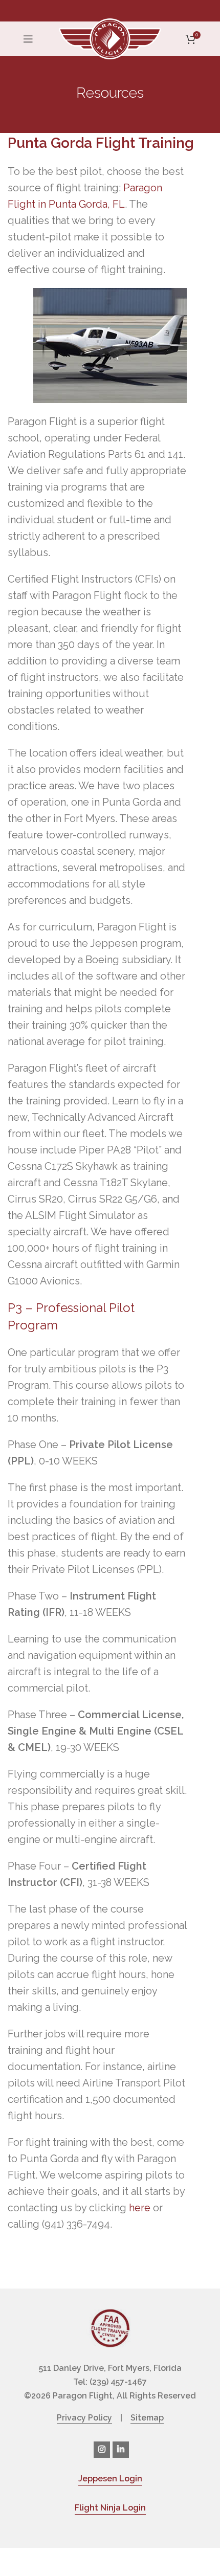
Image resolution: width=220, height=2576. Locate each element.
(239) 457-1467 (118, 2382)
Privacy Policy (84, 2418)
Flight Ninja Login (110, 2508)
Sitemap (147, 2418)
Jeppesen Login (110, 2479)
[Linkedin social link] (121, 2450)
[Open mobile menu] (28, 39)
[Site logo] (110, 38)
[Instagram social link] (102, 2450)
